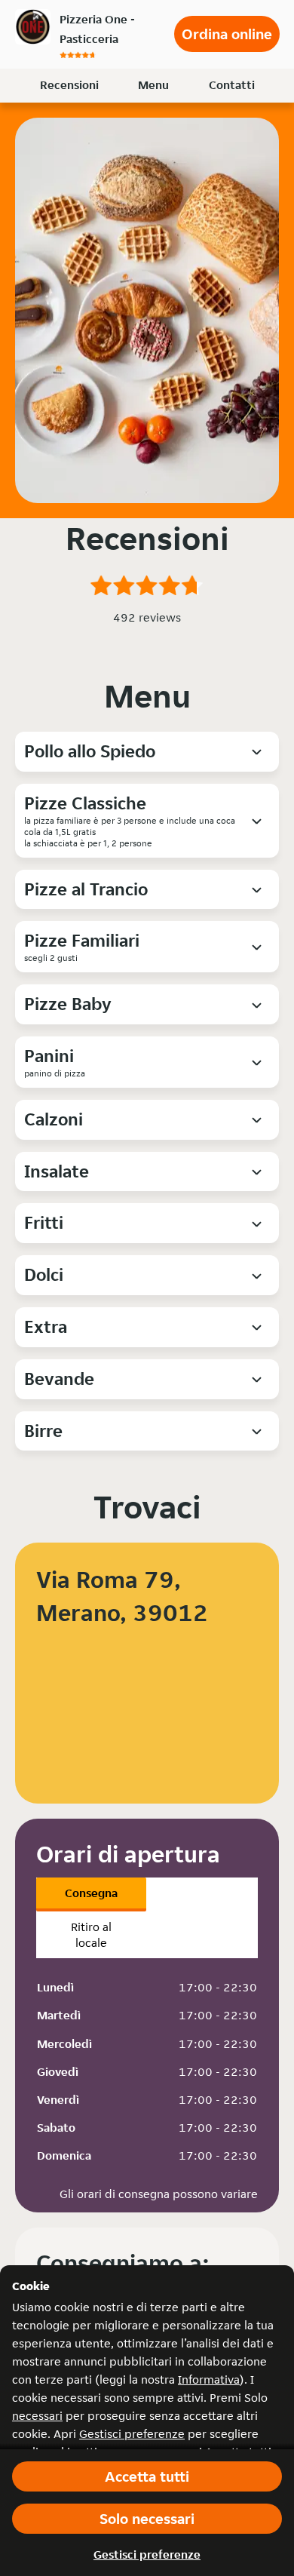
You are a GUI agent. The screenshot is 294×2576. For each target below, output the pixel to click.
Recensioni (69, 85)
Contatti (232, 85)
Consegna (91, 1893)
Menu (153, 85)
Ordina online (227, 34)
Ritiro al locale (91, 1935)
